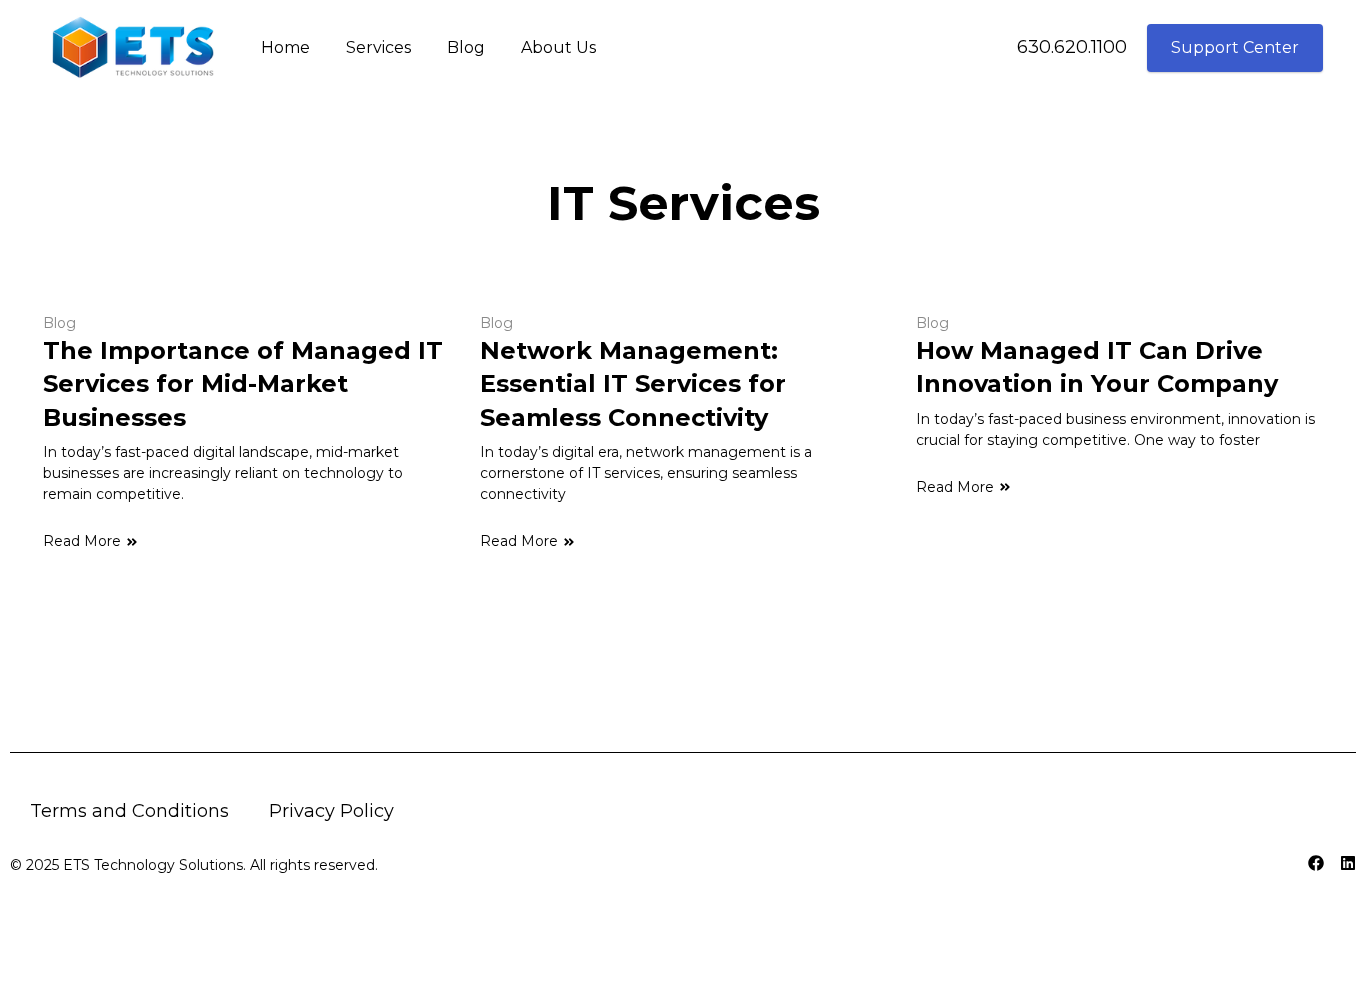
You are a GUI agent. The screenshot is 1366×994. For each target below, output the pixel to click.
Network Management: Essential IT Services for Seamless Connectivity (633, 384)
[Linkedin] (1348, 863)
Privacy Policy (331, 811)
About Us (558, 47)
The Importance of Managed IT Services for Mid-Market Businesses (243, 384)
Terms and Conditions (129, 811)
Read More (82, 541)
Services (378, 47)
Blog (466, 47)
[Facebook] (1316, 863)
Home (285, 47)
